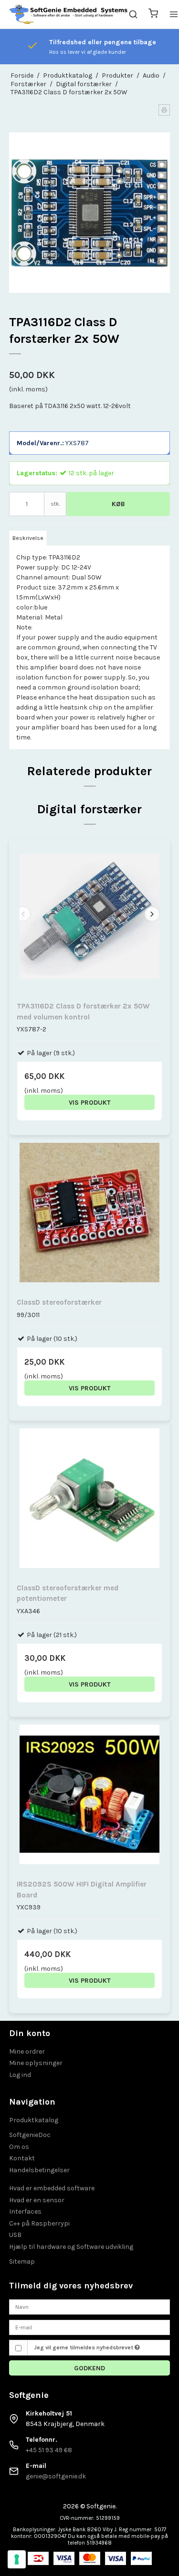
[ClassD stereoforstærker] (90, 1216)
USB (15, 2235)
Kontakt (22, 2158)
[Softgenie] (69, 14)
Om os (19, 2147)
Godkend (89, 2368)
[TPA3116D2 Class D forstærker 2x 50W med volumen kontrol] (90, 919)
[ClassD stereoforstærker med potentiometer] (90, 1501)
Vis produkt (90, 1103)
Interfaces (25, 2212)
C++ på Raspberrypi (39, 2223)
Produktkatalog (34, 2120)
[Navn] (90, 2307)
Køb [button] (118, 504)
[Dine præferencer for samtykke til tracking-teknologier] (17, 2559)
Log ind (20, 2075)
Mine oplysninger (36, 2063)
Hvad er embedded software (52, 2188)
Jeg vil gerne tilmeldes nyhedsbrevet (84, 2347)
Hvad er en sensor (37, 2200)
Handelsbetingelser (39, 2170)
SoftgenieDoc (30, 2135)
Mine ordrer (27, 2052)
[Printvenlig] (164, 110)
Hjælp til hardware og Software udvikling (71, 2247)
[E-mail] (90, 2327)
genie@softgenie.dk (56, 2476)
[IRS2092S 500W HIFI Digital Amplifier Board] (90, 1797)
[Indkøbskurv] (153, 15)
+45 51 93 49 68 (49, 2450)
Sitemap (22, 2261)
